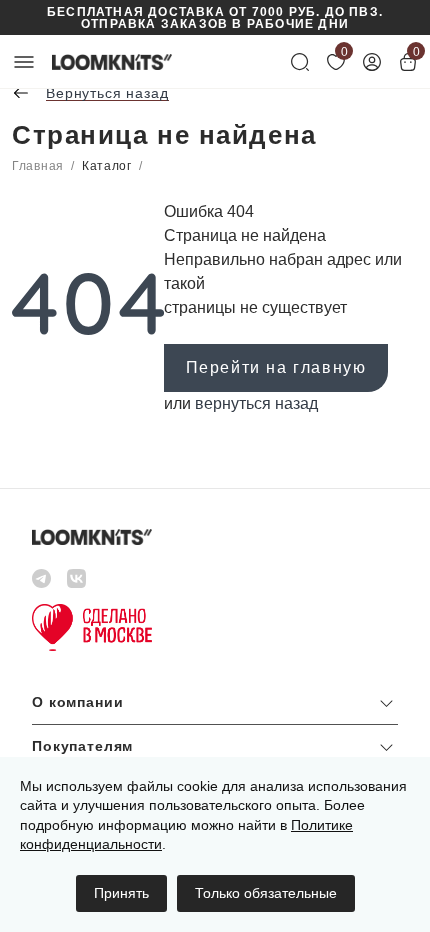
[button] (215, 707)
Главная (38, 166)
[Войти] (372, 62)
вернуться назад (256, 403)
